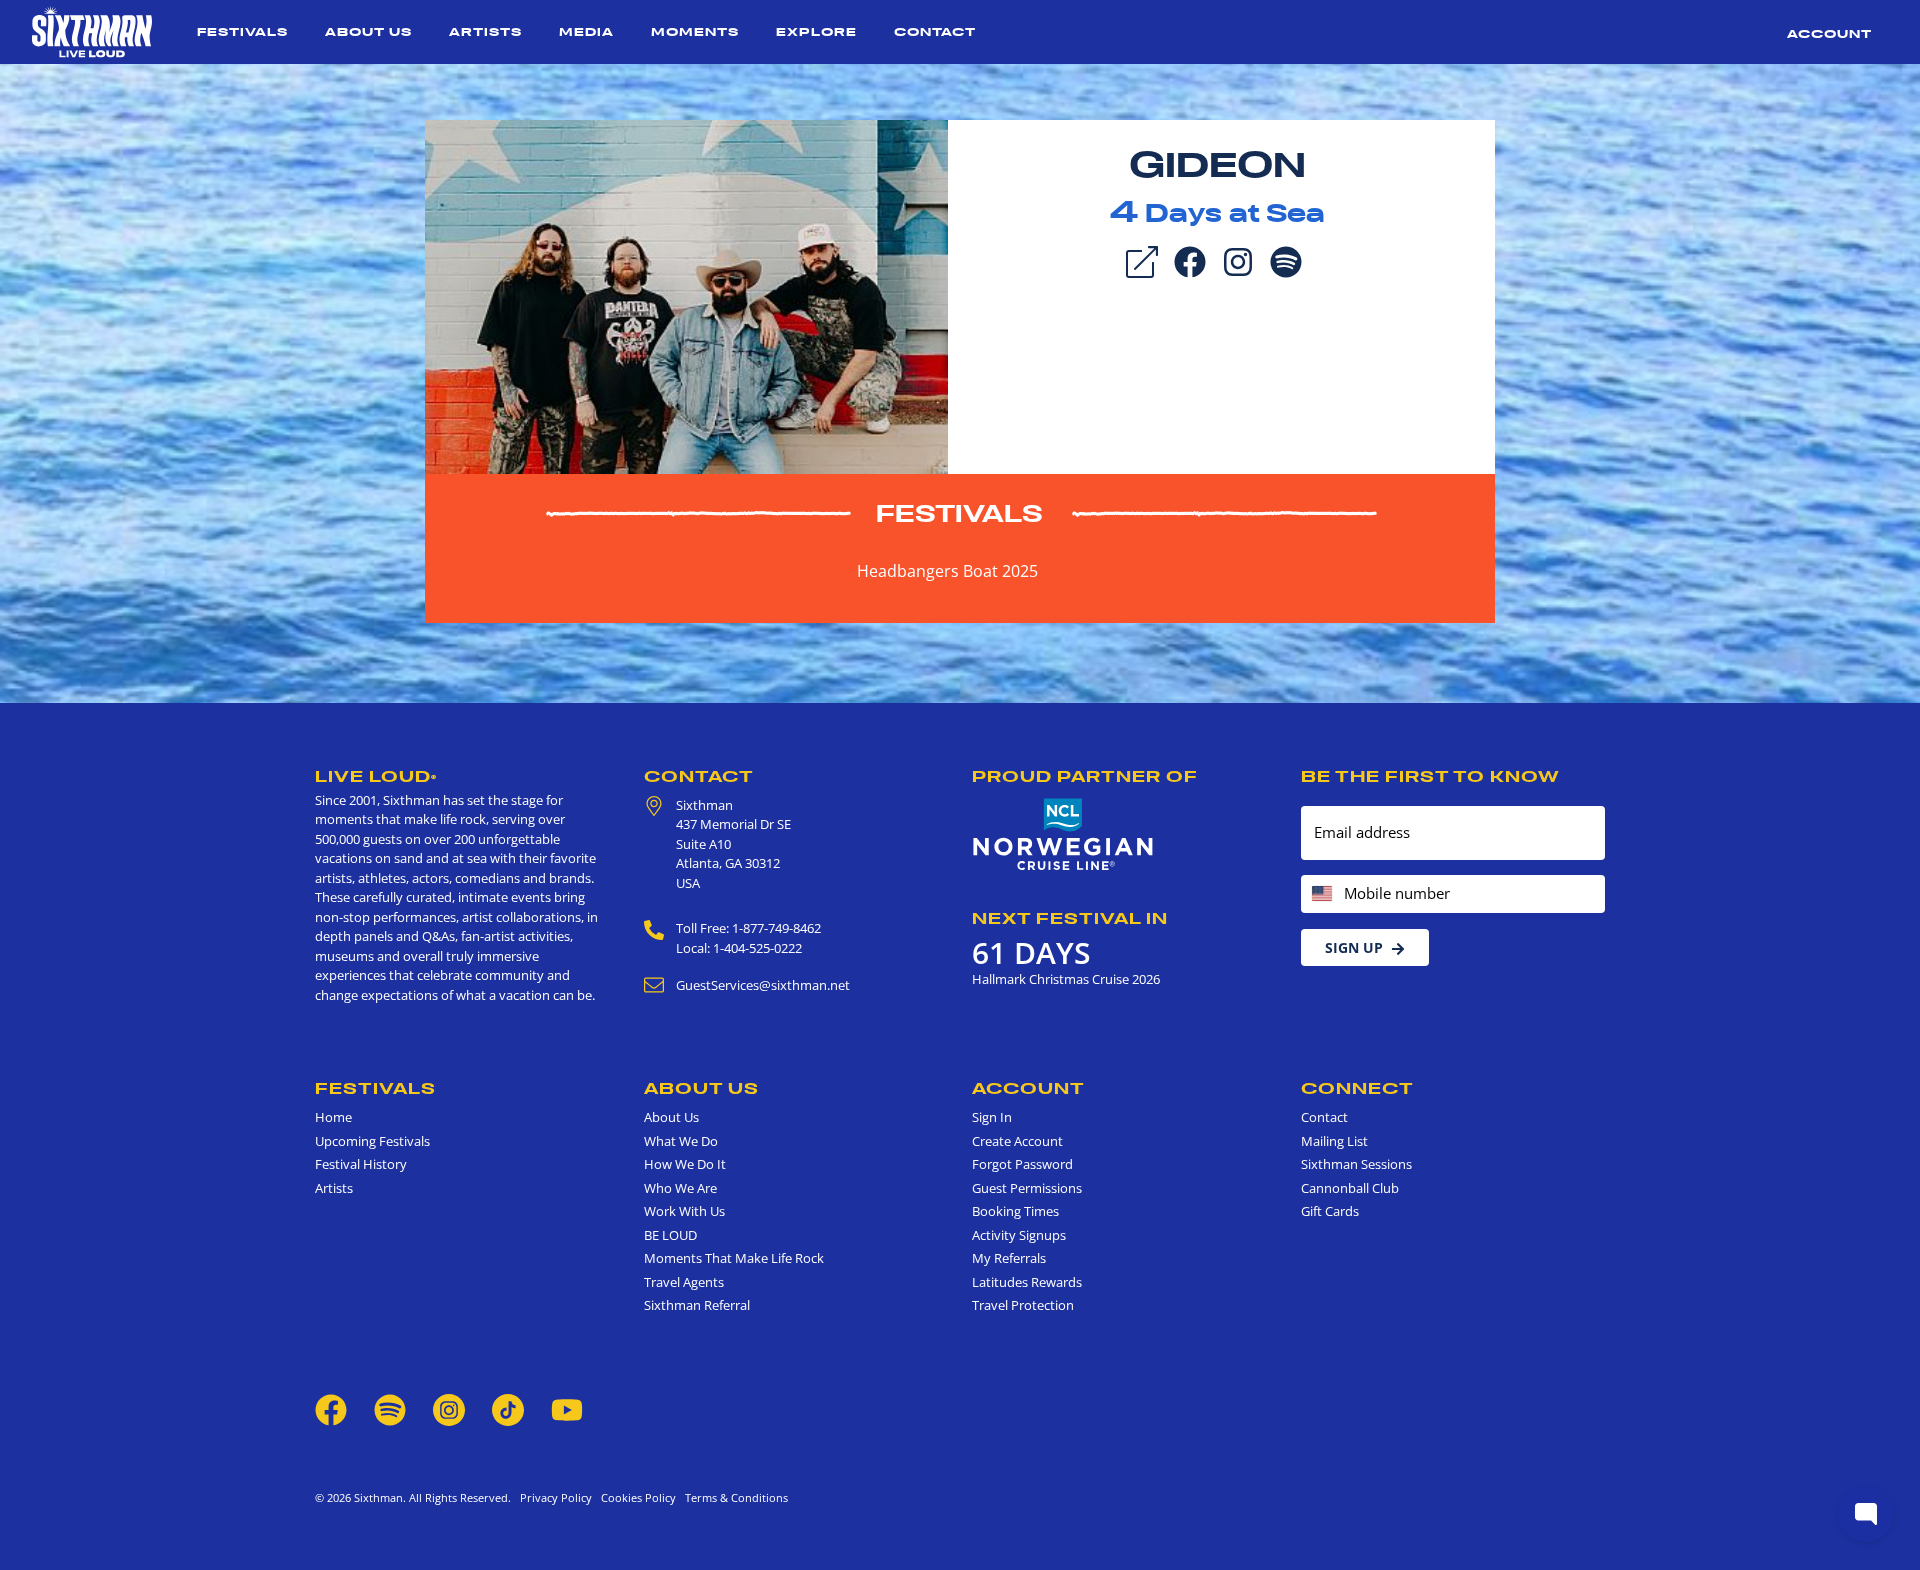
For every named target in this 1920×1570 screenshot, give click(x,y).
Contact (935, 31)
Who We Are (680, 1188)
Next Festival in (1070, 918)
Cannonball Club (1350, 1188)
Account (1829, 33)
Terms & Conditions (733, 1497)
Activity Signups (1019, 1235)
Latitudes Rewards (1027, 1282)
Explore (816, 31)
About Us (368, 31)
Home (333, 1117)
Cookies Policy (635, 1497)
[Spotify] (1286, 260)
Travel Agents (684, 1282)
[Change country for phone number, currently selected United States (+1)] (1320, 894)
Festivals (242, 31)
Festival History (361, 1164)
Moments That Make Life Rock (734, 1258)
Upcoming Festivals (372, 1141)
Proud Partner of (1085, 776)
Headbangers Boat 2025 (947, 571)
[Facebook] (1190, 260)
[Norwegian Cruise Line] (1063, 835)
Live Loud (376, 776)
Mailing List (1334, 1141)
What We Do (681, 1141)
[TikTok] (509, 1408)
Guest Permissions (1027, 1188)
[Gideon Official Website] (686, 295)
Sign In (992, 1117)
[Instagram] (1238, 260)
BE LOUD (670, 1235)
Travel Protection (1023, 1305)
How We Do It (685, 1164)
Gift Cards (1330, 1211)
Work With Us (684, 1211)
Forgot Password (1022, 1164)
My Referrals (1009, 1258)
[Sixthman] (92, 32)
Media (586, 31)
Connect (1357, 1088)
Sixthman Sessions (1356, 1164)
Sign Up (1354, 947)
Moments (695, 31)
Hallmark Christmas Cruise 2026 (1066, 979)
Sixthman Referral (697, 1305)
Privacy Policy (556, 1497)
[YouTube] (567, 1408)
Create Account (1017, 1141)
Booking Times (1015, 1211)
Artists (485, 31)
